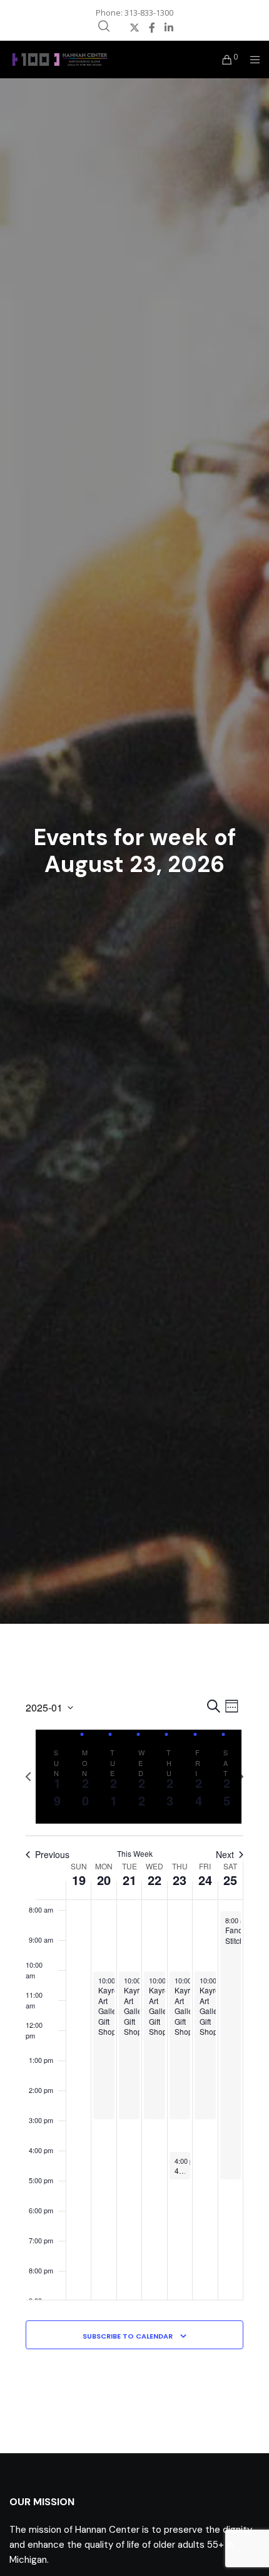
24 (205, 1880)
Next (225, 1855)
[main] (135, 2039)
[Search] (104, 26)
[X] (134, 28)
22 (155, 1880)
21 (129, 1880)
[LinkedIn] (169, 28)
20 (104, 1880)
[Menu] (251, 60)
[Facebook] (152, 28)
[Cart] (224, 60)
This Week (135, 1854)
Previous (52, 1855)
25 (230, 1880)
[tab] (54, 1777)
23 (180, 1880)
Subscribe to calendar (128, 2336)
